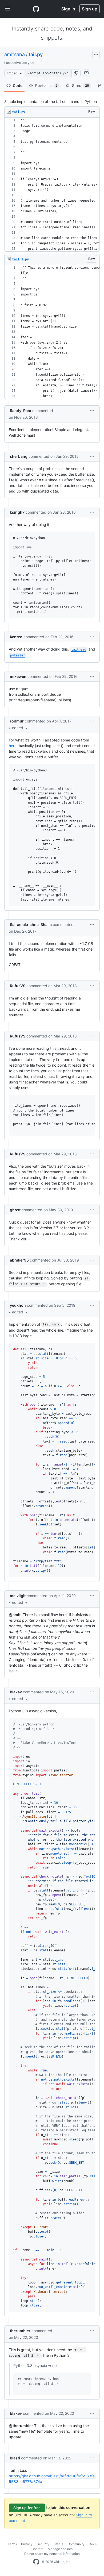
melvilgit (18, 1596)
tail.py (36, 54)
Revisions (46, 85)
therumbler (20, 2331)
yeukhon (18, 1305)
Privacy (27, 2544)
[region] (52, 185)
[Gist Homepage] (36, 9)
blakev (16, 1692)
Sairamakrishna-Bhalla (31, 924)
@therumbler (21, 2426)
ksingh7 (17, 512)
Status (58, 2544)
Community (76, 2544)
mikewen (18, 676)
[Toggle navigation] (7, 9)
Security (43, 2544)
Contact (37, 2549)
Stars (81, 85)
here (13, 746)
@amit (15, 1615)
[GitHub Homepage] (36, 2562)
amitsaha (15, 54)
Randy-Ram (21, 411)
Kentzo (16, 637)
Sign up (90, 9)
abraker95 (19, 1260)
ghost (15, 1210)
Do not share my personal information (52, 2554)
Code (18, 85)
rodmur (17, 721)
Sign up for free (27, 2508)
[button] (76, 73)
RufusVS (18, 986)
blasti (15, 2458)
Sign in (68, 9)
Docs (93, 2544)
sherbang (19, 456)
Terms (12, 2544)
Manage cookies (60, 2549)
